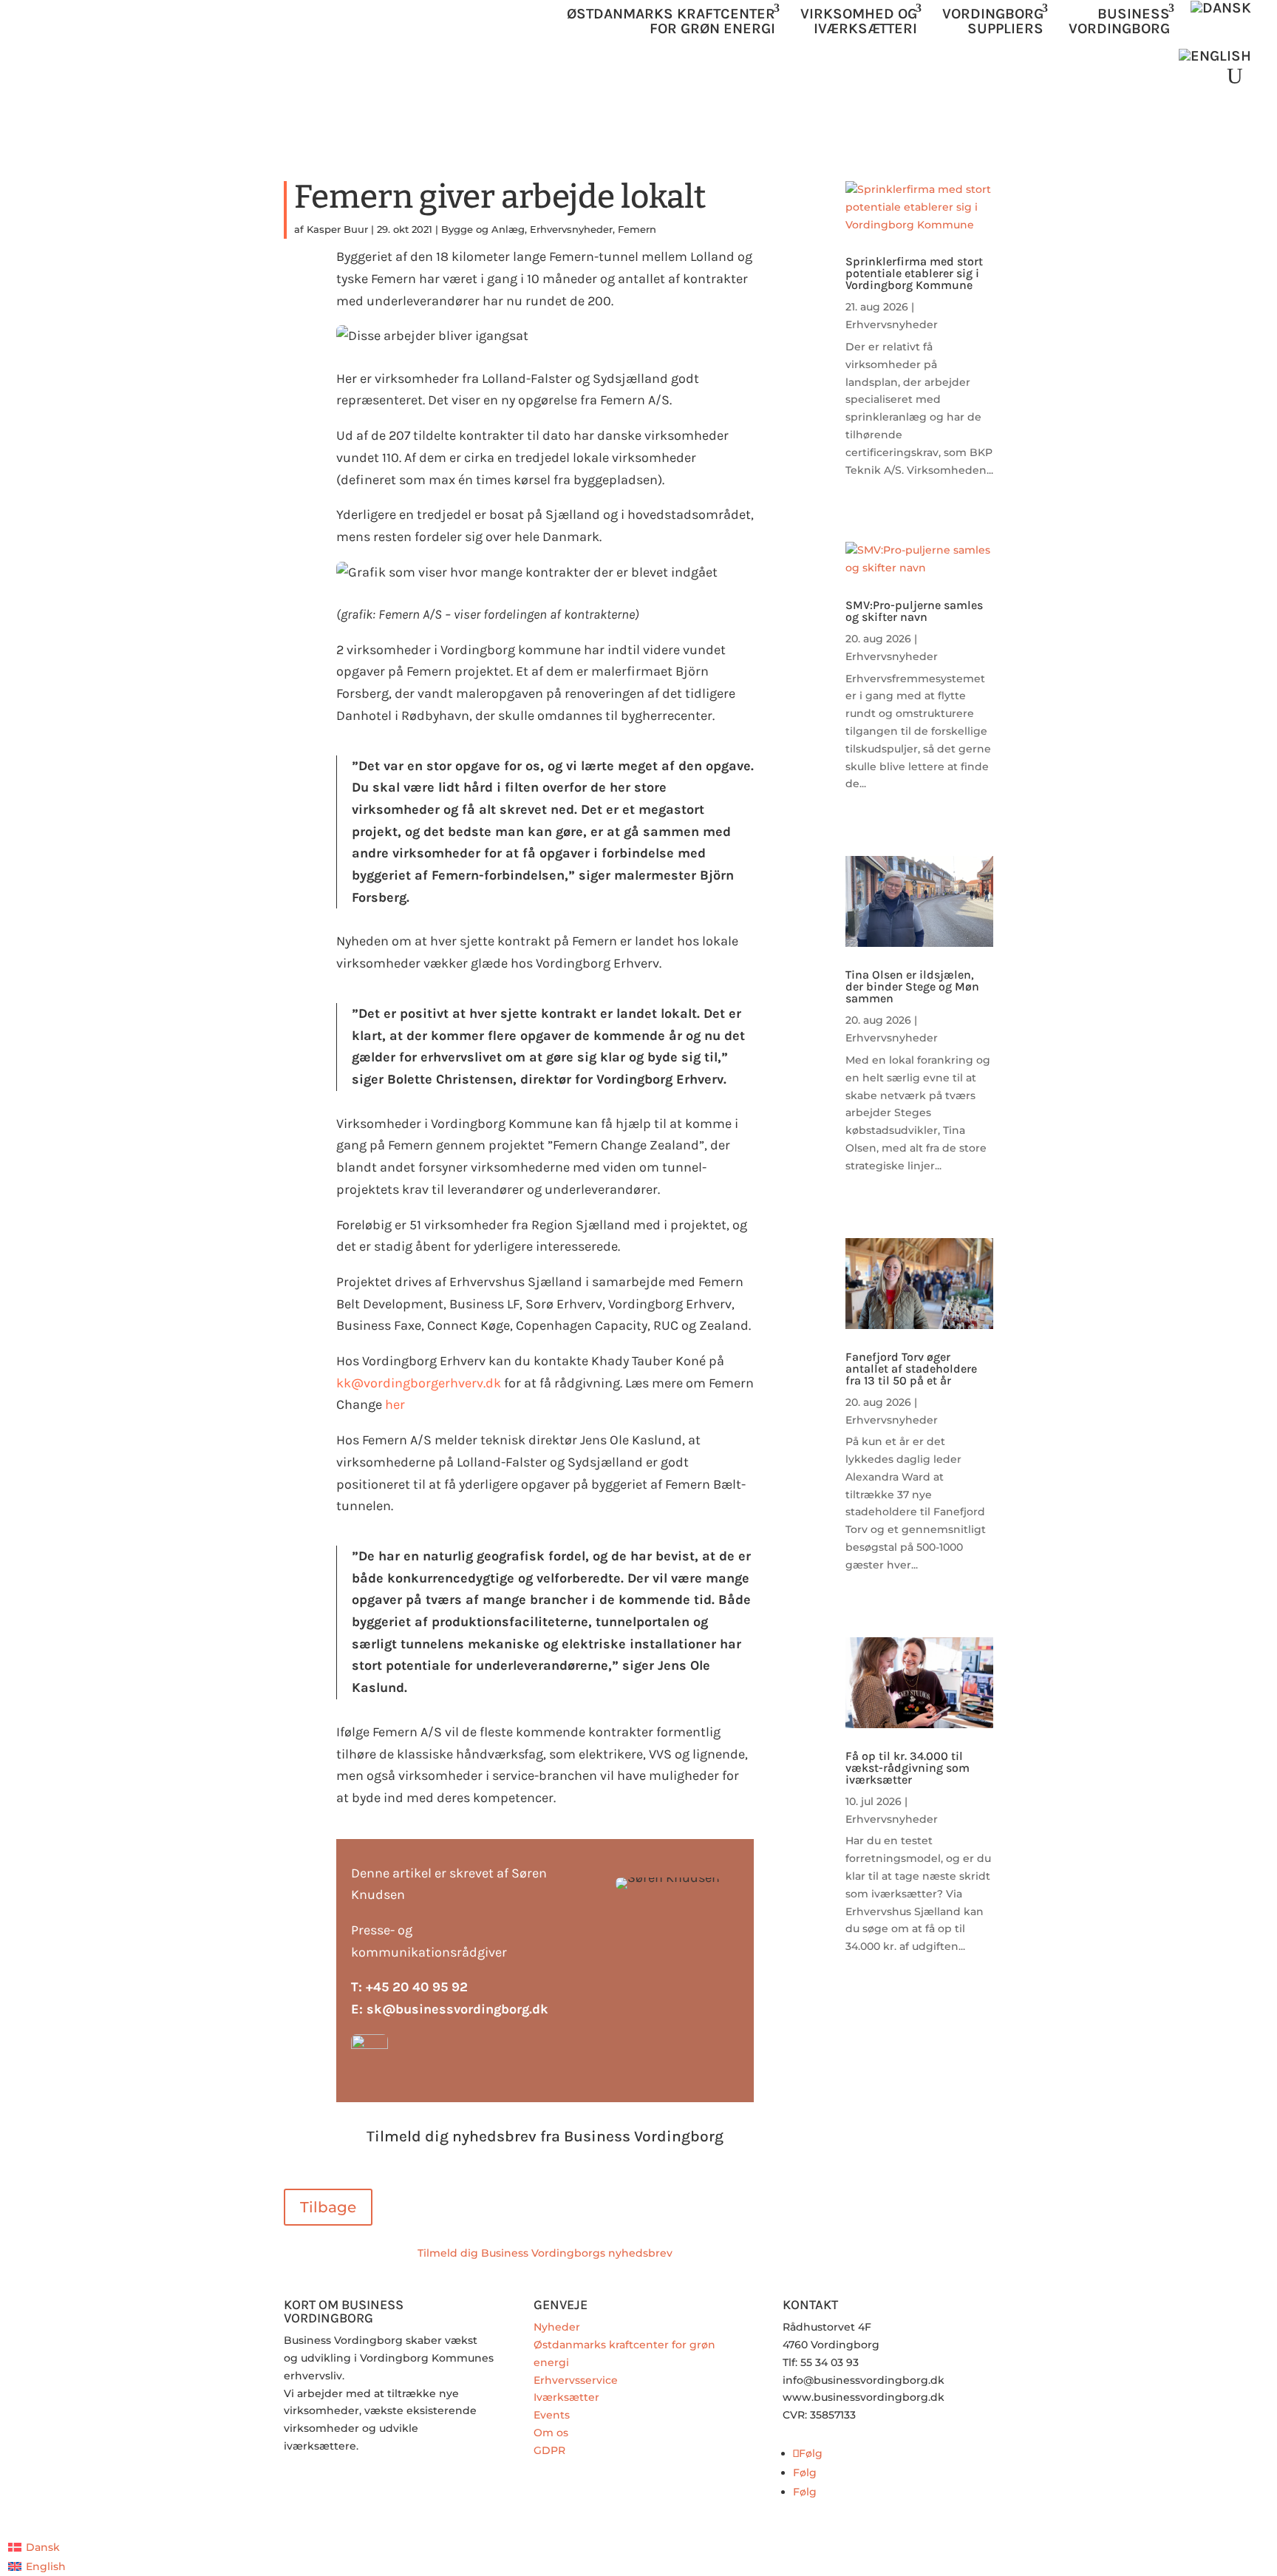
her (396, 1404)
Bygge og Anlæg (483, 229)
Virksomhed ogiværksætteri (859, 21)
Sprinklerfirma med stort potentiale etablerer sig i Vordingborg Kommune (914, 273)
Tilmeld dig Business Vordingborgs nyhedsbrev (545, 2253)
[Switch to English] (1215, 56)
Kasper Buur (337, 229)
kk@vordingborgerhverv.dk (419, 1383)
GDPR (549, 2450)
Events (552, 2415)
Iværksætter (566, 2397)
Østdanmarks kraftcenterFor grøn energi (671, 21)
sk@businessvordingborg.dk (457, 2009)
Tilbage (328, 2207)
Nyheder (557, 2327)
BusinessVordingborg (1119, 21)
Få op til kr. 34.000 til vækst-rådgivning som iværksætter (907, 1768)
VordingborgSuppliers (993, 21)
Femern (637, 229)
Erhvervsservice (576, 2380)
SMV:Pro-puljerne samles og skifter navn (914, 611)
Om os (551, 2433)
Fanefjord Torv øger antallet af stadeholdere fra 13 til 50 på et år (911, 1369)
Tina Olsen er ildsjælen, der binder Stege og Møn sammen (912, 986)
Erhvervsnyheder (571, 229)
